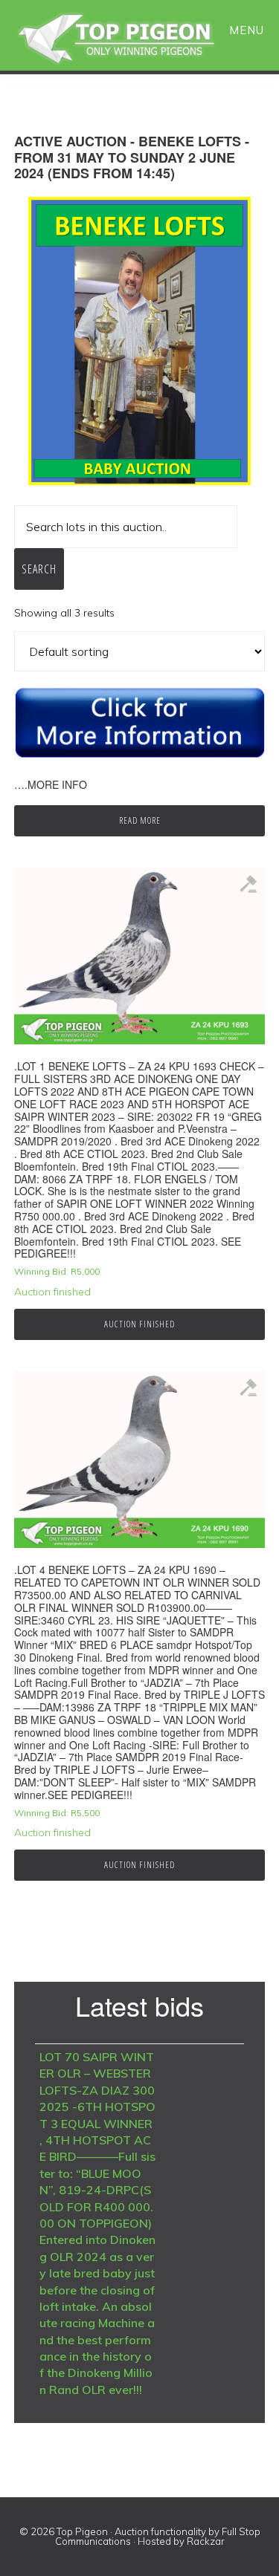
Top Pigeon (134, 39)
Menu (247, 30)
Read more (140, 820)
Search (39, 569)
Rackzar (206, 2541)
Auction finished (139, 1324)
